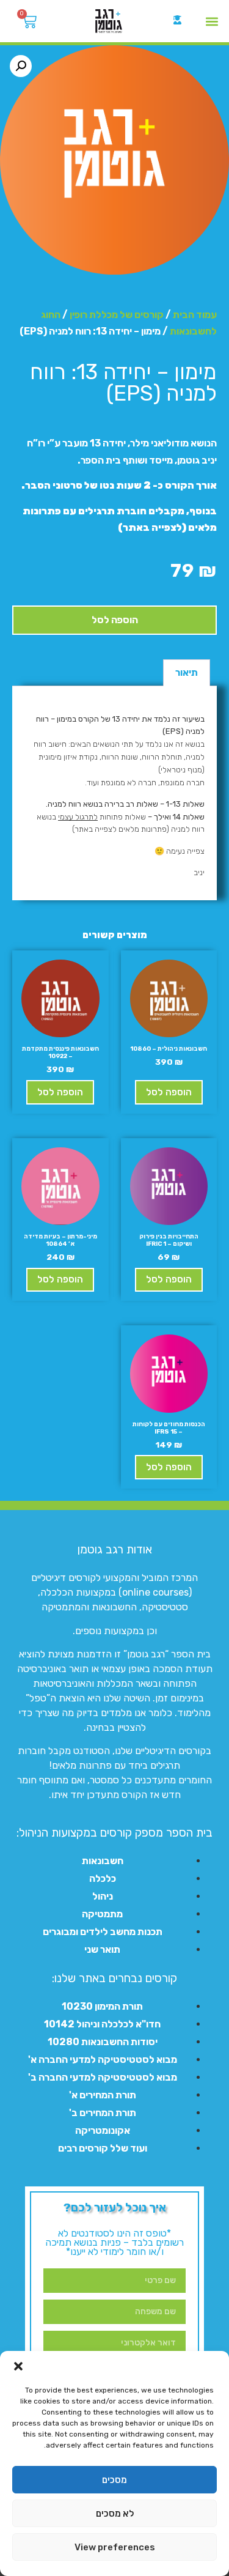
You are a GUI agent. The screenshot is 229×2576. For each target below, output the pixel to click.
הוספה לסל (115, 620)
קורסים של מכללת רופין (117, 315)
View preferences (115, 2547)
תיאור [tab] (187, 672)
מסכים (114, 2480)
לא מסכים (115, 2514)
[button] (18, 2366)
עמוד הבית (195, 315)
